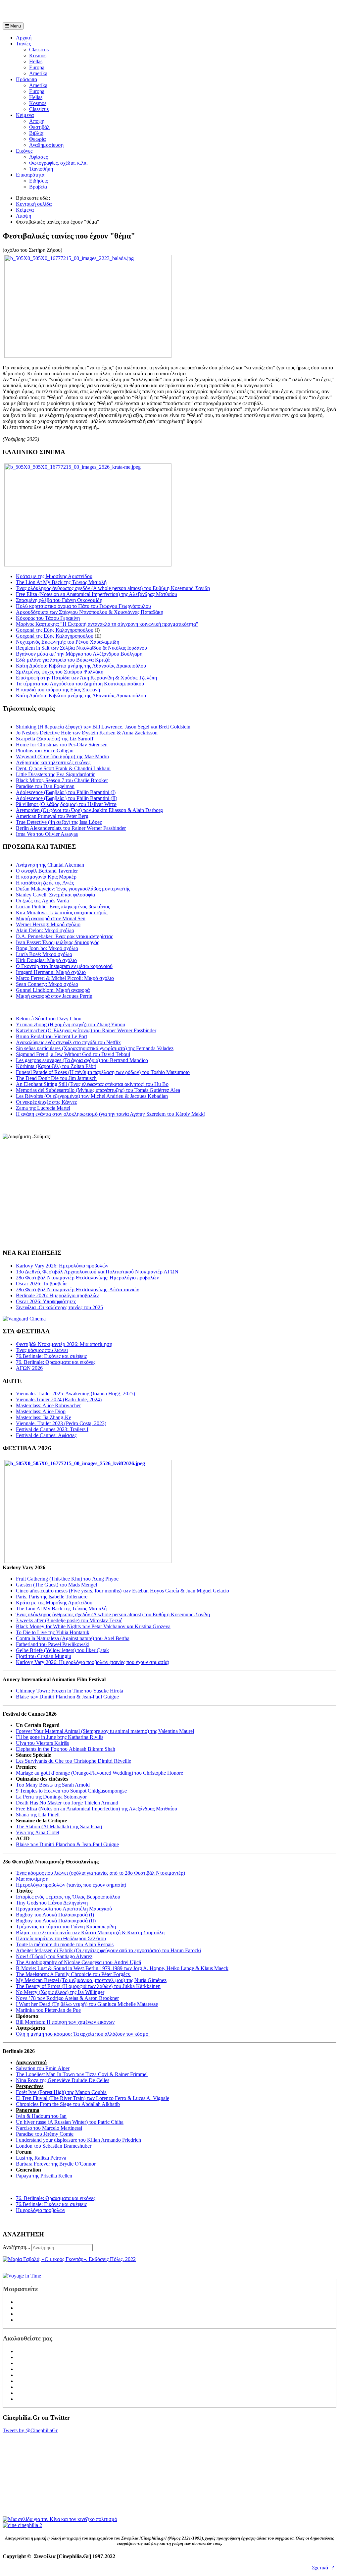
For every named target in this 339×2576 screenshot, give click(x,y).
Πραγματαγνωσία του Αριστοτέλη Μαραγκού (64, 1909)
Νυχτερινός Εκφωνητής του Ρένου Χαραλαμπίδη (68, 642)
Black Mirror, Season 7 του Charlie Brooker (62, 780)
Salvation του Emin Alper (43, 2068)
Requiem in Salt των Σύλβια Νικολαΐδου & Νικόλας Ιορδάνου (81, 648)
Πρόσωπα (26, 79)
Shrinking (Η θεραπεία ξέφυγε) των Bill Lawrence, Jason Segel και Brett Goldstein (103, 727)
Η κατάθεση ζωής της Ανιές (45, 883)
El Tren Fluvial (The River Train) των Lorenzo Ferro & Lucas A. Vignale (93, 2098)
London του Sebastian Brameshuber (54, 2146)
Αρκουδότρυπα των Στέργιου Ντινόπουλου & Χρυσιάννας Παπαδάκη (90, 612)
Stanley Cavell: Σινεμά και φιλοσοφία (55, 895)
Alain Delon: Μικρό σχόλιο (45, 930)
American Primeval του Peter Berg (52, 816)
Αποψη (37, 121)
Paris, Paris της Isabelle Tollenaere (52, 1597)
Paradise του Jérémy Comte (45, 2134)
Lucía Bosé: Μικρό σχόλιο (44, 954)
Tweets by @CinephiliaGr (30, 2430)
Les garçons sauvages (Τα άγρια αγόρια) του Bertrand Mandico (82, 1060)
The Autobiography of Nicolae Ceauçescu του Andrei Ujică (78, 1962)
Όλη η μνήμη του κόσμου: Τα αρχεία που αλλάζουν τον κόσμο (83, 2034)
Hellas (36, 61)
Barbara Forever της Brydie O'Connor (56, 2164)
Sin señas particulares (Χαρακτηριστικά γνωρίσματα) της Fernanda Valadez (95, 1048)
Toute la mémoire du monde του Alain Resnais (65, 1944)
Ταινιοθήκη (41, 169)
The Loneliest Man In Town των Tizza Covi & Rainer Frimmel (82, 2074)
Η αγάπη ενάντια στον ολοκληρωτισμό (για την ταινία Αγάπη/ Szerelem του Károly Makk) (111, 1114)
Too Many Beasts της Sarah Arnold (53, 1785)
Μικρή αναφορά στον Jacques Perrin (54, 996)
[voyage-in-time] (22, 2276)
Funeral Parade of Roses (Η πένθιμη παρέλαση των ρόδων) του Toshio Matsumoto (103, 1072)
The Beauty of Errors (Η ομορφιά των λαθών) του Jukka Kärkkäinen (88, 1986)
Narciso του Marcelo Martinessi (49, 2128)
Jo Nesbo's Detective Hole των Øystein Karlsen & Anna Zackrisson (87, 733)
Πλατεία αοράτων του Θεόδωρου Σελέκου (61, 1938)
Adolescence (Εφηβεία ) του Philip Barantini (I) (66, 792)
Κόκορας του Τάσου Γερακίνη (48, 618)
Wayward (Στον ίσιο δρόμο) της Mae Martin (62, 756)
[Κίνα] (60, 2519)
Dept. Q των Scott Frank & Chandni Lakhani (63, 768)
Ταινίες (23, 44)
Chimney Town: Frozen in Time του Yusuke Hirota (70, 1691)
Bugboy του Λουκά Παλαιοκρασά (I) (55, 1915)
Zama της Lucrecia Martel (43, 1108)
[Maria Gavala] (69, 2259)
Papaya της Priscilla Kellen (44, 2176)
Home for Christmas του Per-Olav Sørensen (62, 745)
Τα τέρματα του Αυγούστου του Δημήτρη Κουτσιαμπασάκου (80, 684)
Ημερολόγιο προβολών (41, 2210)
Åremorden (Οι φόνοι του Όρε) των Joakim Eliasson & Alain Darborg (89, 810)
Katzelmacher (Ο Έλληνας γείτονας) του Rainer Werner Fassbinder (86, 1030)
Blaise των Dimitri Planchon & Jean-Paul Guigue (67, 1697)
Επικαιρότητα (30, 175)
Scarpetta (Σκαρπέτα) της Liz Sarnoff (55, 739)
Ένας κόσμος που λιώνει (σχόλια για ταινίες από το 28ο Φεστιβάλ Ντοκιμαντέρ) (100, 1873)
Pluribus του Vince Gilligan (45, 751)
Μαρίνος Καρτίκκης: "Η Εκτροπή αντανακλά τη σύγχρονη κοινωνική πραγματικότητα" (107, 624)
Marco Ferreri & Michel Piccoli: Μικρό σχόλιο (65, 978)
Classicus (39, 50)
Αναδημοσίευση (46, 145)
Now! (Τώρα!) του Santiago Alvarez (54, 1956)
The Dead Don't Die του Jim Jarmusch (56, 1078)
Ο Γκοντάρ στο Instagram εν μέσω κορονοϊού (64, 966)
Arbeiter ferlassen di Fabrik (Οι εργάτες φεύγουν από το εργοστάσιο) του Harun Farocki (108, 1950)
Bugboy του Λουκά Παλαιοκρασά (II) (56, 1921)
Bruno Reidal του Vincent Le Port (51, 1036)
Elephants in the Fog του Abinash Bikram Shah (66, 1749)
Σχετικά (320, 2568)
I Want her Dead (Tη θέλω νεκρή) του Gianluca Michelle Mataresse (87, 2004)
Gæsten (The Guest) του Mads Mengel (56, 1585)
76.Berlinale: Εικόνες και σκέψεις (51, 2204)
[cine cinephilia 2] (22, 2525)
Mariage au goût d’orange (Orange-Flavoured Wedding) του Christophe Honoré (99, 1773)
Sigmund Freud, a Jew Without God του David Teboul (73, 1054)
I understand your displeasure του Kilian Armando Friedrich (78, 2140)
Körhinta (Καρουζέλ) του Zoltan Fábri (56, 1066)
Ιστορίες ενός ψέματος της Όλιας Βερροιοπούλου (68, 1897)
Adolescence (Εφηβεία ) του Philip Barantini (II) (67, 798)
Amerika (38, 73)
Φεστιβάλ (39, 127)
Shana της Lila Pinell (38, 1815)
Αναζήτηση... (16, 2247)
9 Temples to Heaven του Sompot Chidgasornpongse (71, 1791)
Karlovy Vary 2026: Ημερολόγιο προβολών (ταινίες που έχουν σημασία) (93, 1662)
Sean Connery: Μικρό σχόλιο (47, 984)
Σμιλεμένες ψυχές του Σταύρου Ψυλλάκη (60, 672)
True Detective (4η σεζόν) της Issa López (59, 822)
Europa (37, 67)
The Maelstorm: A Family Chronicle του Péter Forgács (73, 1974)
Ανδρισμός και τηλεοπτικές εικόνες (53, 762)
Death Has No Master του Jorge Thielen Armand (67, 1803)
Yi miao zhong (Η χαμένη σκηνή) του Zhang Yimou (71, 1024)
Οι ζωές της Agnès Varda (42, 901)
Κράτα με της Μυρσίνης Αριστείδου (54, 576)
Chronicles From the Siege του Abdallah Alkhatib (68, 2104)
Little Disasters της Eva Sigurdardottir (55, 774)
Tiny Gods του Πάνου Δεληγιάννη (52, 1903)
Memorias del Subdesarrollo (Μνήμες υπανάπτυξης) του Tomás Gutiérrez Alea (98, 1090)
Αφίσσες (38, 157)
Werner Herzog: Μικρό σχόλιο (48, 924)
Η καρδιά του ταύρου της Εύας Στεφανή (58, 690)
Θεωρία (37, 139)
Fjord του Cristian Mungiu (44, 1656)
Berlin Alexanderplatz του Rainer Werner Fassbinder (71, 828)
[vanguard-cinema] (24, 1319)
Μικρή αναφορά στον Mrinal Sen (51, 918)
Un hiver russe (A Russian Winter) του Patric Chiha (70, 2122)
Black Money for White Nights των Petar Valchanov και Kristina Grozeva (93, 1626)
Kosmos (38, 55)
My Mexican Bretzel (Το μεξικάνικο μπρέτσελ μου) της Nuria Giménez (91, 1980)
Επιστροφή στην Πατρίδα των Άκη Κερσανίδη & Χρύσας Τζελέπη (86, 678)
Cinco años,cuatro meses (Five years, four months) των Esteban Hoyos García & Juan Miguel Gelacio (122, 1591)
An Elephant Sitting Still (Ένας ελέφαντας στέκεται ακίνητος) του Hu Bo (92, 1084)
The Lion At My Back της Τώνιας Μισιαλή (61, 582)
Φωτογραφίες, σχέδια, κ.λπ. (58, 163)
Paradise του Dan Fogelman (45, 786)
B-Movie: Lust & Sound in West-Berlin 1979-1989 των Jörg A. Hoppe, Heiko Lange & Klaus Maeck (122, 1968)
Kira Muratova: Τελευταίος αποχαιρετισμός (62, 912)
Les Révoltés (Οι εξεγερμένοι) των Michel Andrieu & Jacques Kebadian (92, 1096)
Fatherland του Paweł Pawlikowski (53, 1644)
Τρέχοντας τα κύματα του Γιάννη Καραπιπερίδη (66, 1927)
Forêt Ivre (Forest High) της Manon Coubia (61, 2092)
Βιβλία (36, 133)
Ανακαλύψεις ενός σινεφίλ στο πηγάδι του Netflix (68, 1042)
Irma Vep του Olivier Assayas (47, 834)
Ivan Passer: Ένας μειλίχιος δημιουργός (57, 942)
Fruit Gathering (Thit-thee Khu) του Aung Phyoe (67, 1579)
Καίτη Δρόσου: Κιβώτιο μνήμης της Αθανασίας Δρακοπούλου (81, 666)
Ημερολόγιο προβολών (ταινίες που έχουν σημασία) (71, 1885)
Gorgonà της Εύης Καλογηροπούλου (55, 630)
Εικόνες (24, 151)
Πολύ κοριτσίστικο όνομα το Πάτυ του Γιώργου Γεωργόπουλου (83, 606)
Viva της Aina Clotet (38, 1832)
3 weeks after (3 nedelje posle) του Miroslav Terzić (69, 1620)
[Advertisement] (80, 13)
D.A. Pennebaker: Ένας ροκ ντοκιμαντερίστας (64, 936)
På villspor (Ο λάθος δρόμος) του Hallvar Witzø (66, 804)
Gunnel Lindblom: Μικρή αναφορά (53, 990)
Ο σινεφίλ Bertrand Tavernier (47, 871)
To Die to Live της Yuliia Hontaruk (53, 1632)
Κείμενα (25, 115)
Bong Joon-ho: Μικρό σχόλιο (47, 948)
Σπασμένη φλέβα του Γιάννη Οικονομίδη (59, 600)
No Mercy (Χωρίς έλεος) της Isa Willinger (60, 1992)
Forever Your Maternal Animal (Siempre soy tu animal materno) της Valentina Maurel (105, 1731)
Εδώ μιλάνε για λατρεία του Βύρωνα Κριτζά (63, 660)
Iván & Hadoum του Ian (41, 2116)
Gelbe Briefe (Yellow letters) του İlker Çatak (62, 1650)
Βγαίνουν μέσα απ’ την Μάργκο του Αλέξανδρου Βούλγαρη (79, 654)
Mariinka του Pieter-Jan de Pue (48, 2010)
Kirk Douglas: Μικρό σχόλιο (46, 960)
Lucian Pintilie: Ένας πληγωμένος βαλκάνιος (63, 907)
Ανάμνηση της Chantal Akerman (50, 865)
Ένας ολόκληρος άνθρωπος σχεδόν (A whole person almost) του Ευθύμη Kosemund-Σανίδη (113, 588)
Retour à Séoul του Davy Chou (49, 1019)
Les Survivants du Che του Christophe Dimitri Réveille (73, 1761)
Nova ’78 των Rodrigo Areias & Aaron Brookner (67, 1998)
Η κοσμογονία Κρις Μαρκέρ (46, 877)
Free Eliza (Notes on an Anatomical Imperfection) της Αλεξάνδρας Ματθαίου (97, 594)
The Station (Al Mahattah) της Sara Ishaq (59, 1826)
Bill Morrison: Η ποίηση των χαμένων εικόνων (65, 2022)
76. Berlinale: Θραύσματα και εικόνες (56, 2198)
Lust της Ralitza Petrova (41, 2158)
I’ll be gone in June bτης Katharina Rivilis (60, 1737)
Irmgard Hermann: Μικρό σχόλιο (51, 972)
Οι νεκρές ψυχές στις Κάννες (46, 1102)
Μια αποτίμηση (32, 1879)
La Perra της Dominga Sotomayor (51, 1797)
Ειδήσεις (38, 181)
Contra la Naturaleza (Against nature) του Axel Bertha (73, 1638)
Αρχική (24, 38)
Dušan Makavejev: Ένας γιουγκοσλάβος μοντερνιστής (73, 889)
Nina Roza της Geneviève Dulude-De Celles (63, 2080)
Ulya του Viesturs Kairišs (42, 1743)
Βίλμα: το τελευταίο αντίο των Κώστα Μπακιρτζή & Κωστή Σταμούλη (90, 1932)
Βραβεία (38, 187)
